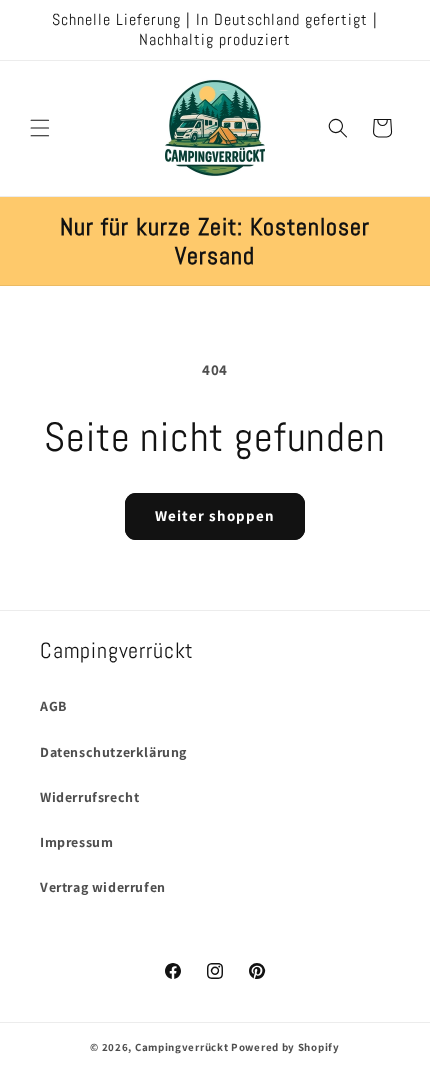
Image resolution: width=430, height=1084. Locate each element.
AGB (53, 706)
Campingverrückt (182, 1047)
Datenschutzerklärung (113, 752)
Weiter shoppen (215, 515)
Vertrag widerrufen (103, 887)
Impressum (76, 842)
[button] (40, 128)
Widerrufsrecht (89, 797)
